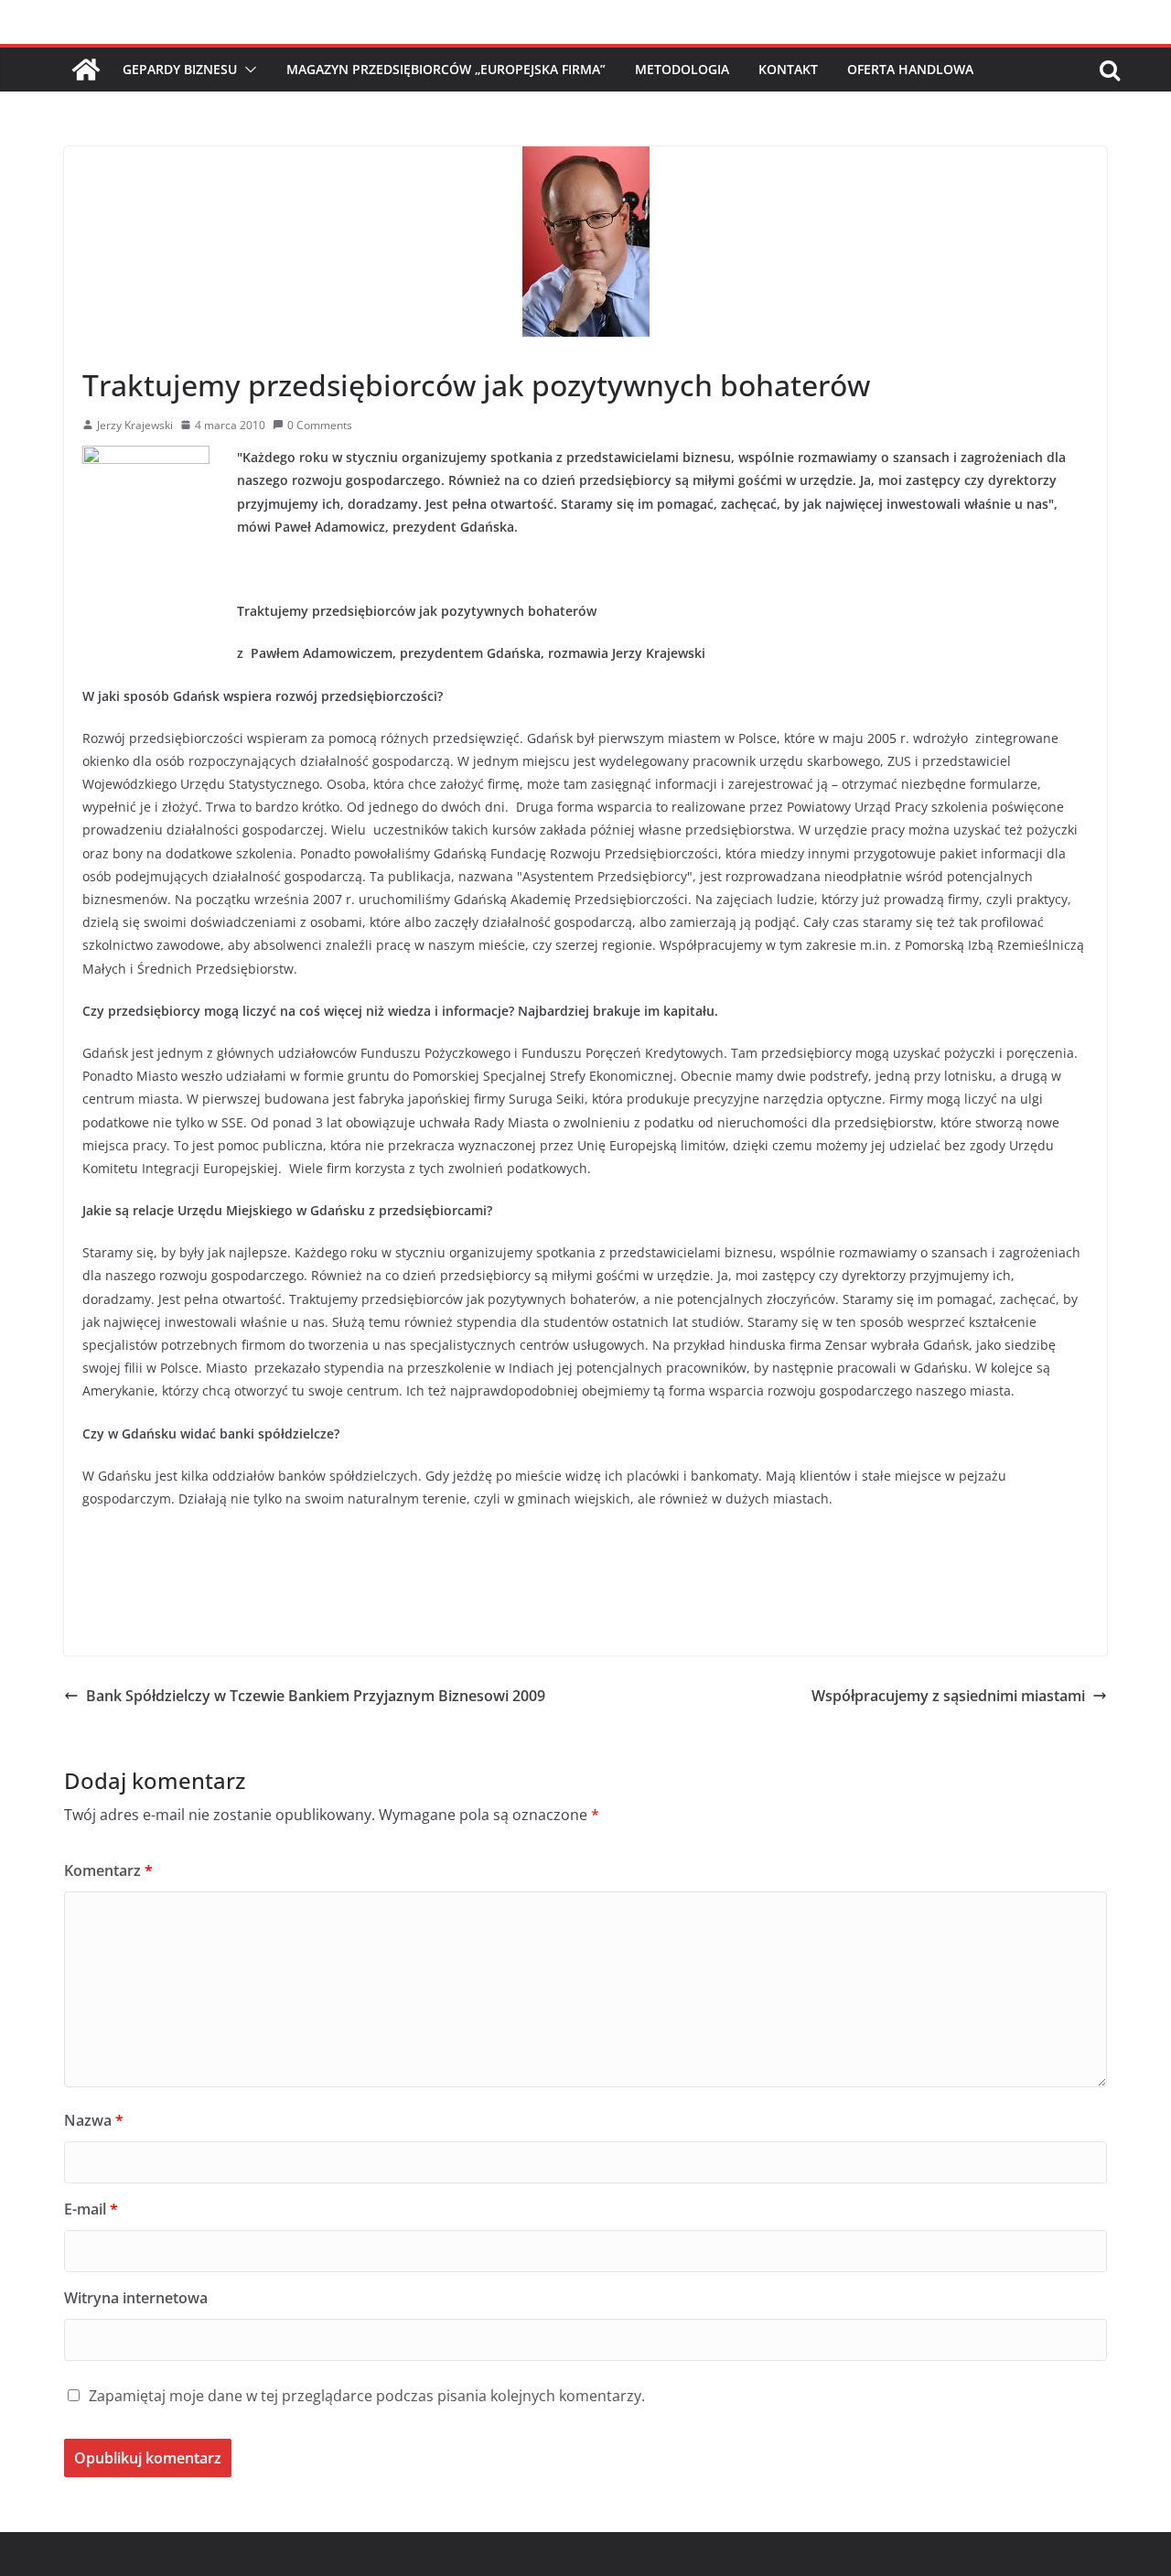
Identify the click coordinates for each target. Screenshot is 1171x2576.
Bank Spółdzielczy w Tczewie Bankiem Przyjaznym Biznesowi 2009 (316, 1696)
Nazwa (94, 2120)
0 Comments (320, 425)
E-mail (91, 2209)
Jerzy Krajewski (135, 425)
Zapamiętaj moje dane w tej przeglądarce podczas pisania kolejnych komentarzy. (367, 2396)
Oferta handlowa (910, 69)
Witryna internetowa (136, 2298)
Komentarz (108, 1870)
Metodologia (682, 69)
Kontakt (788, 69)
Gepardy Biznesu (180, 69)
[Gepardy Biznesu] (86, 70)
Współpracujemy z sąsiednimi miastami (948, 1696)
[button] (247, 70)
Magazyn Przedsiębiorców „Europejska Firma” (446, 69)
